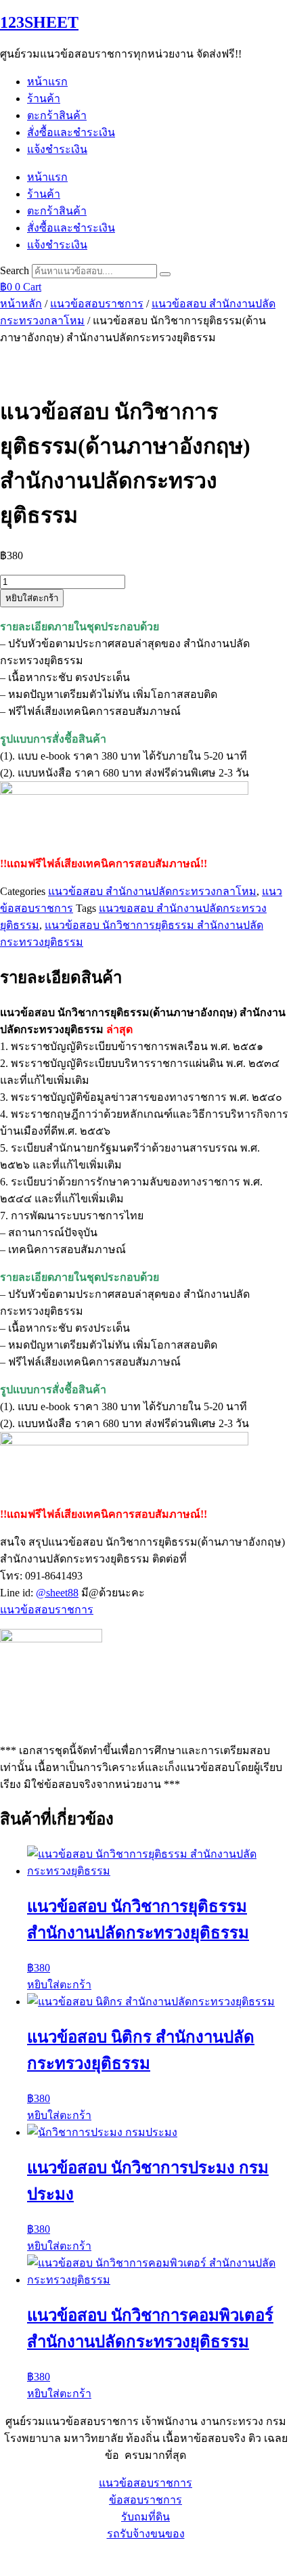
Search (15, 270)
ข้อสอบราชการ (145, 2500)
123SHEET (39, 22)
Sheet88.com (28, 2559)
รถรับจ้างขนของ (146, 2534)
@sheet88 (57, 1593)
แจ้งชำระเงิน (57, 149)
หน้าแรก (47, 82)
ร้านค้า (44, 99)
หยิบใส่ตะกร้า (32, 598)
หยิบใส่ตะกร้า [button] (59, 1985)
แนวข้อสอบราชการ (97, 304)
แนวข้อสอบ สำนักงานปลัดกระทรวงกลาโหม (152, 891)
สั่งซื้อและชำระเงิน (71, 132)
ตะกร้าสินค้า (57, 115)
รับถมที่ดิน (145, 2517)
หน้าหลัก (21, 304)
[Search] (165, 274)
